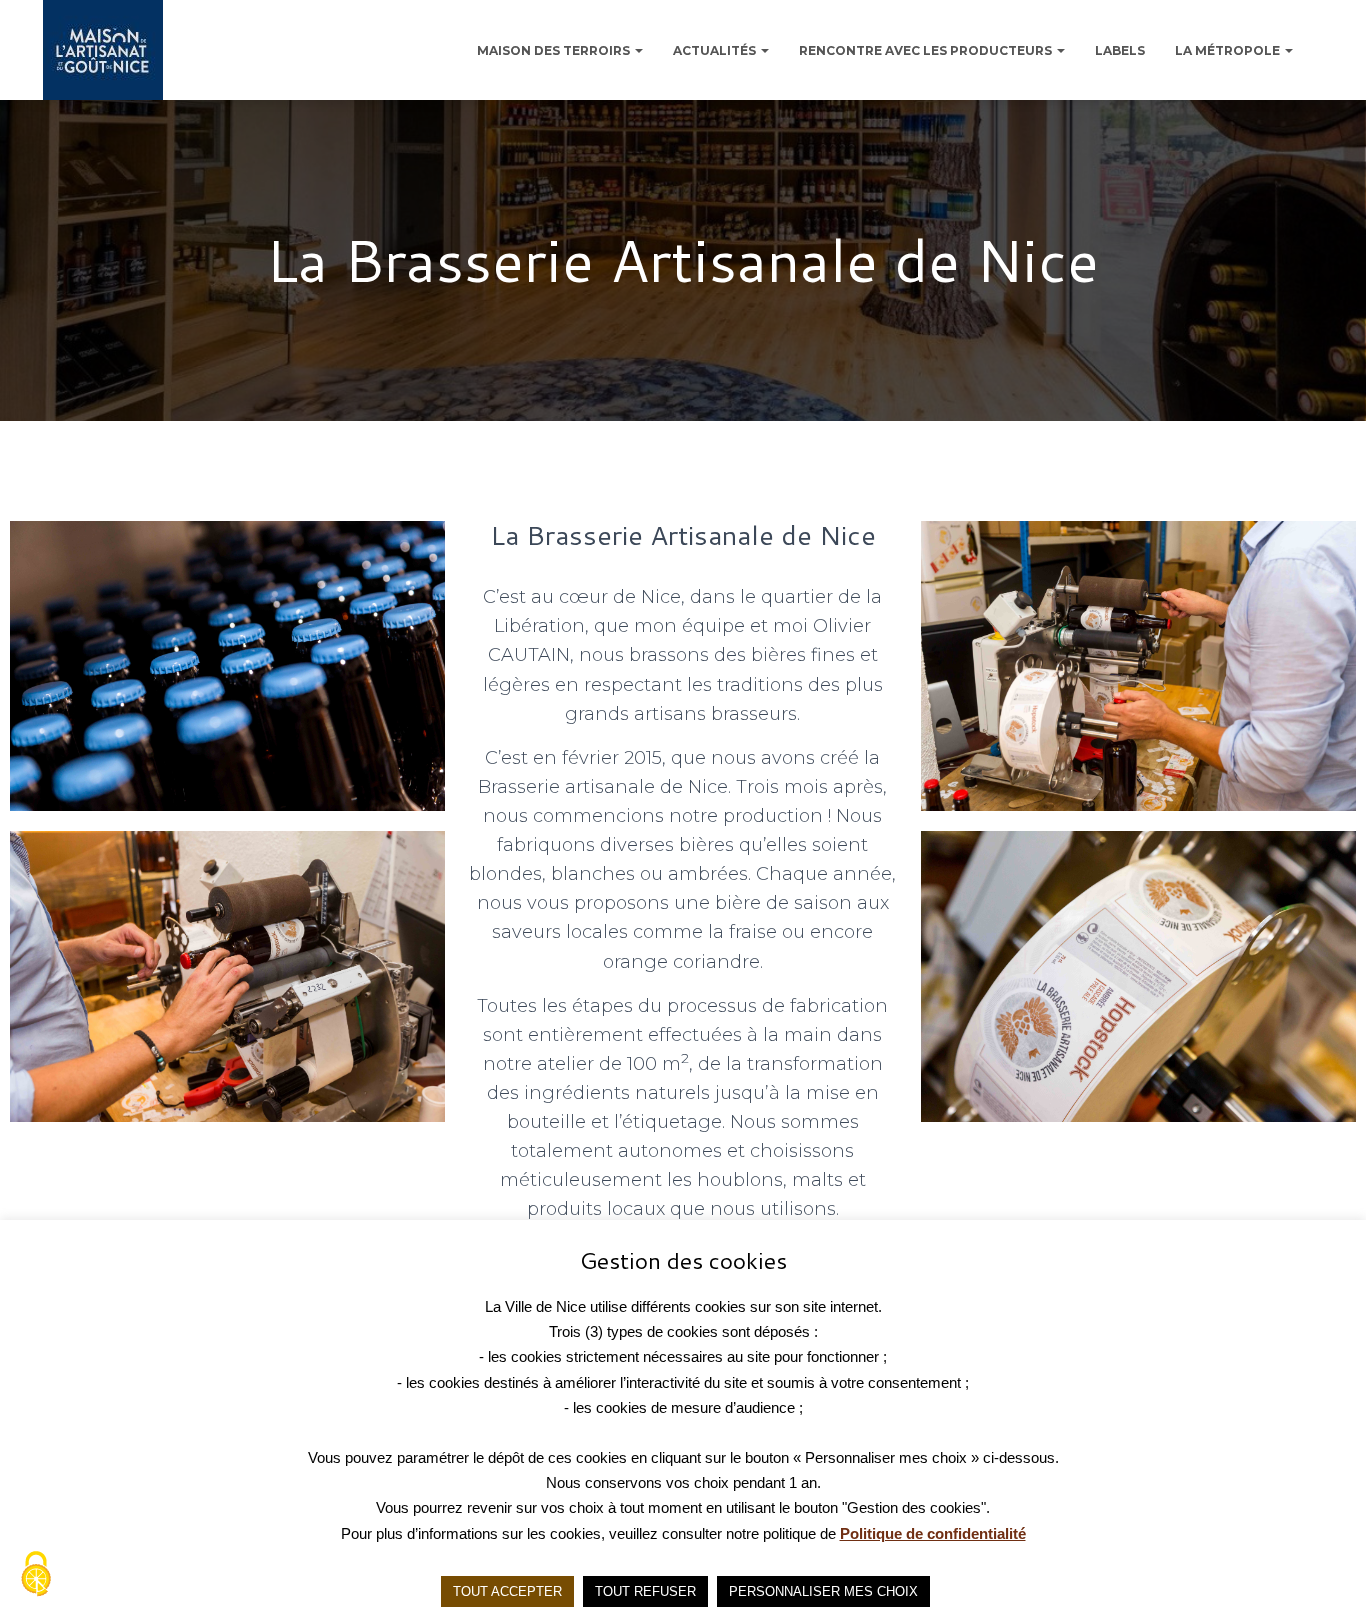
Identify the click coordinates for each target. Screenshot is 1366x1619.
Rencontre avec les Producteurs (927, 50)
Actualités (716, 50)
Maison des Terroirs (555, 50)
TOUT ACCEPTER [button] (507, 1591)
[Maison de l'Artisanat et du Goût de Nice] (103, 50)
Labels (1120, 50)
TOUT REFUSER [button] (645, 1591)
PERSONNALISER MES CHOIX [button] (823, 1591)
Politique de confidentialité (933, 1533)
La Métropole (1229, 50)
